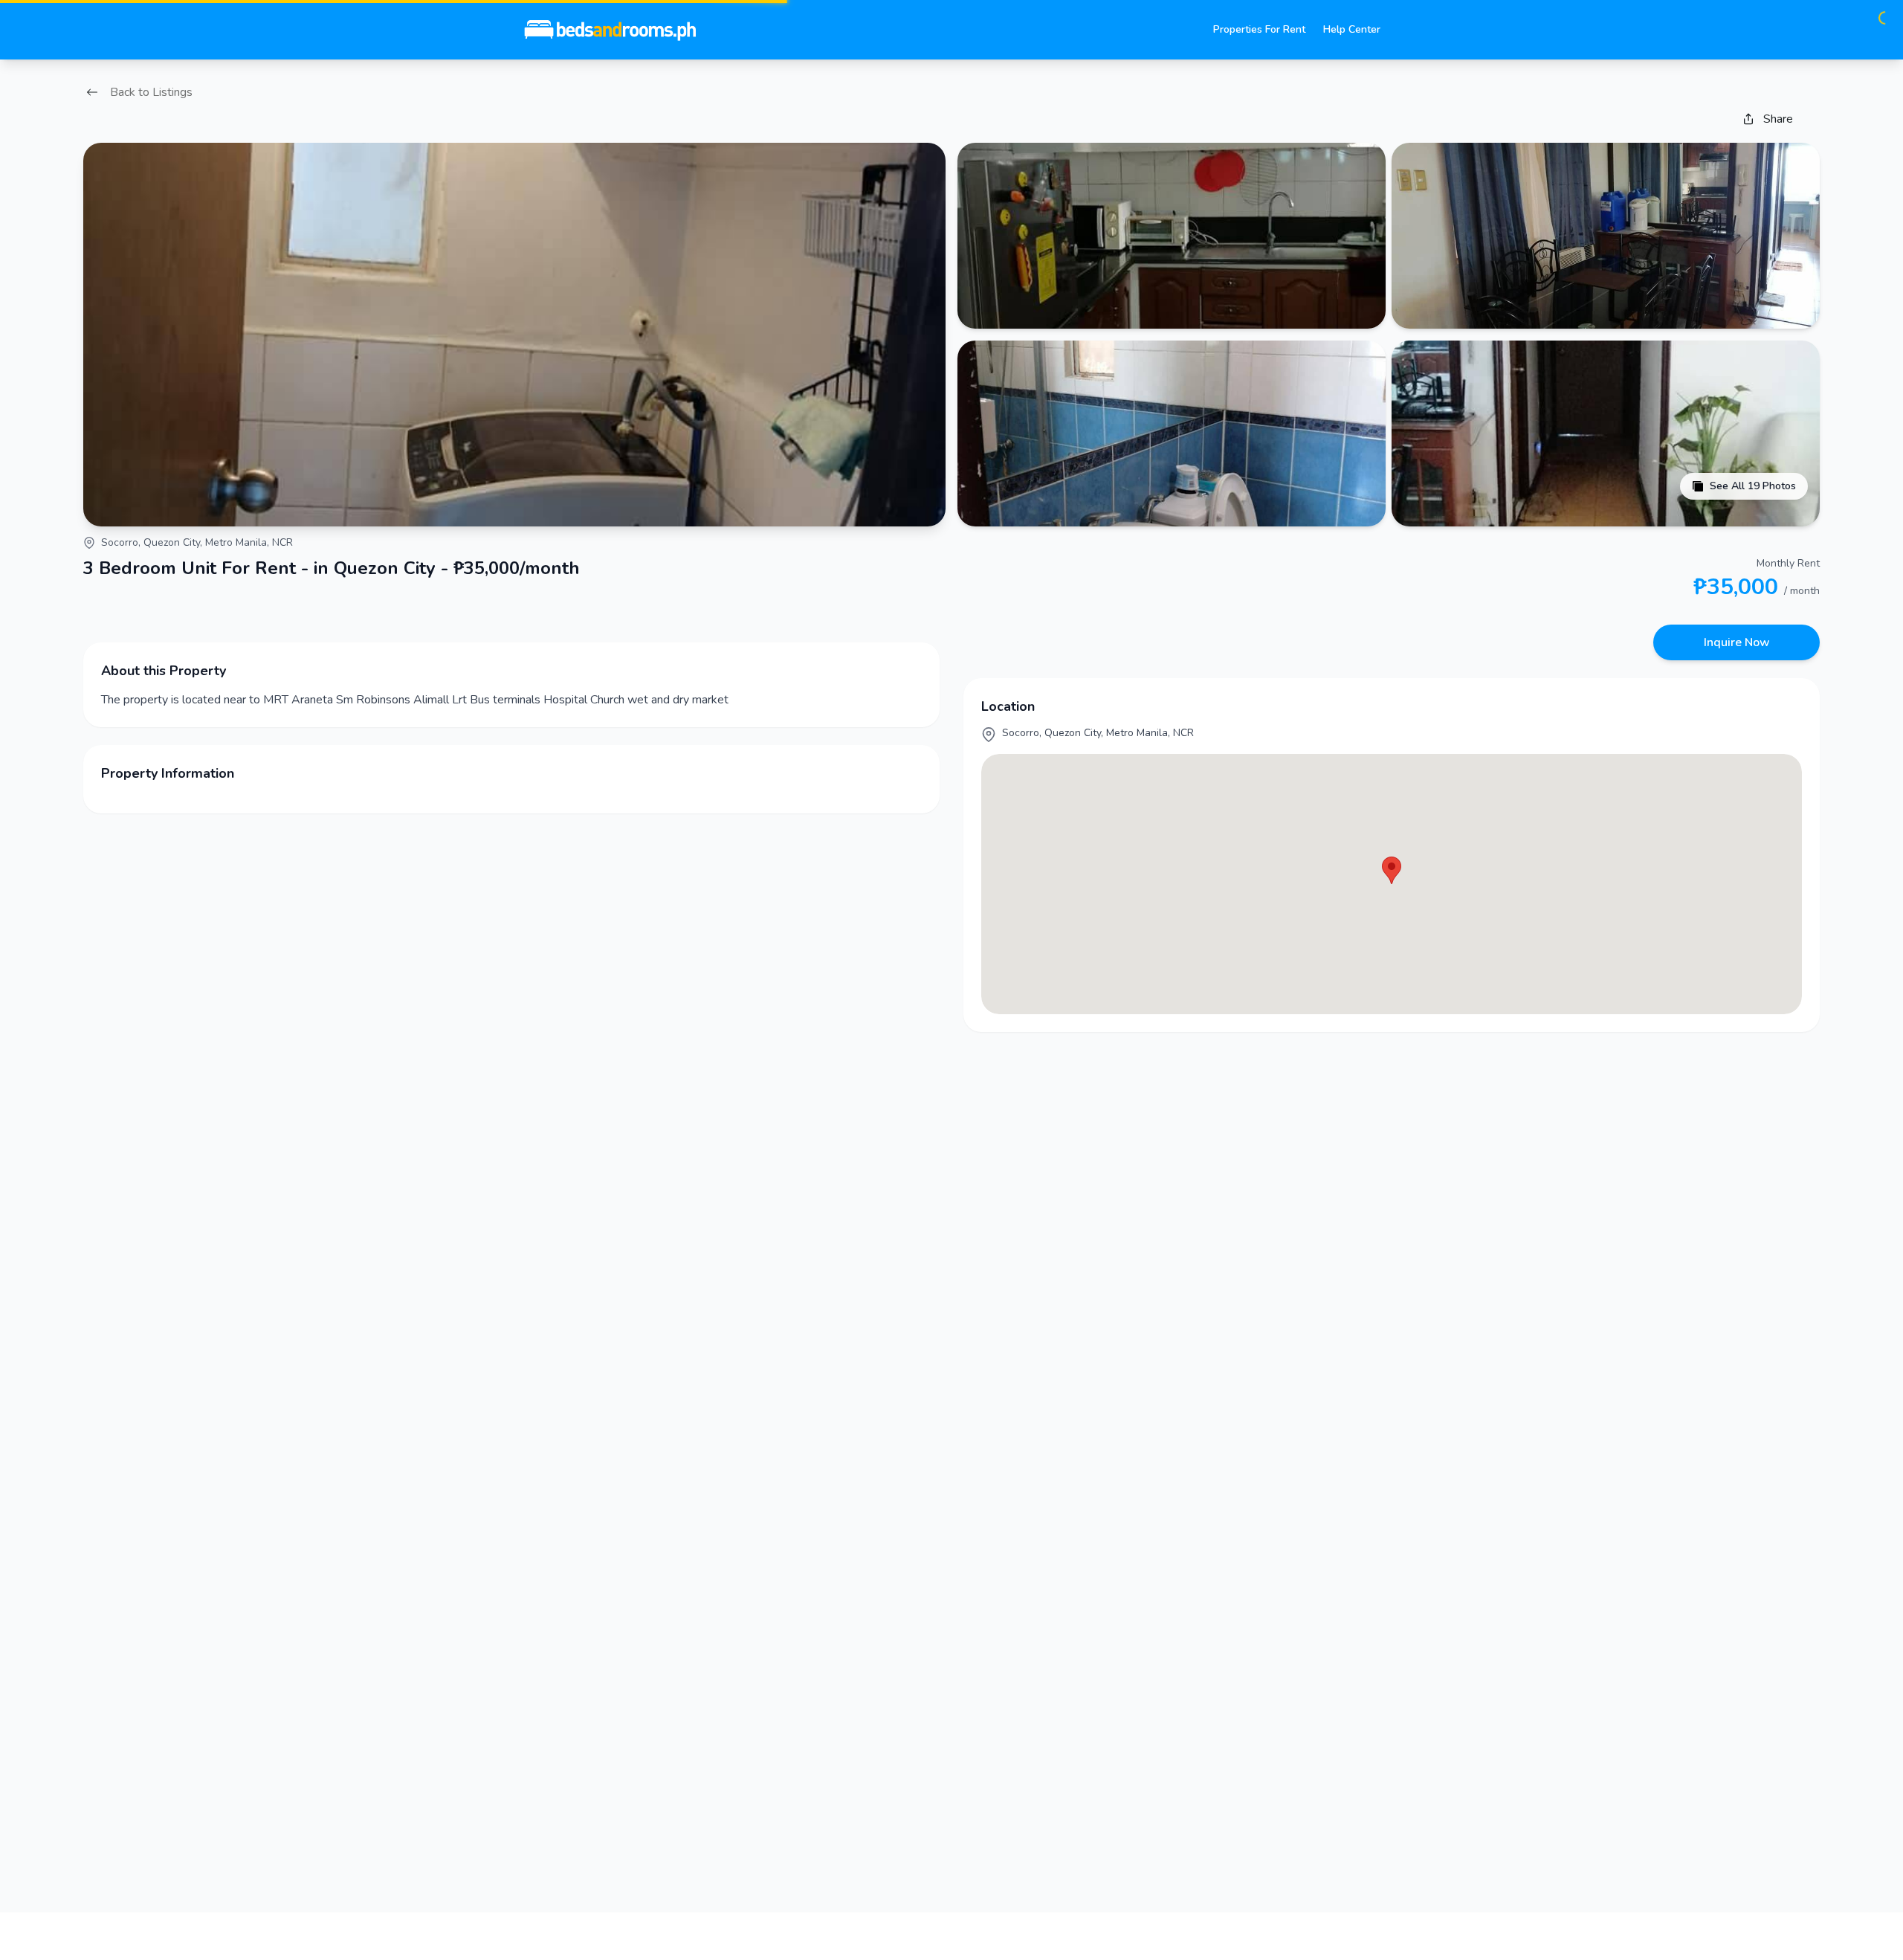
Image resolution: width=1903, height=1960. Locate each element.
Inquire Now (1737, 642)
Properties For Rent (1259, 29)
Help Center (1352, 29)
